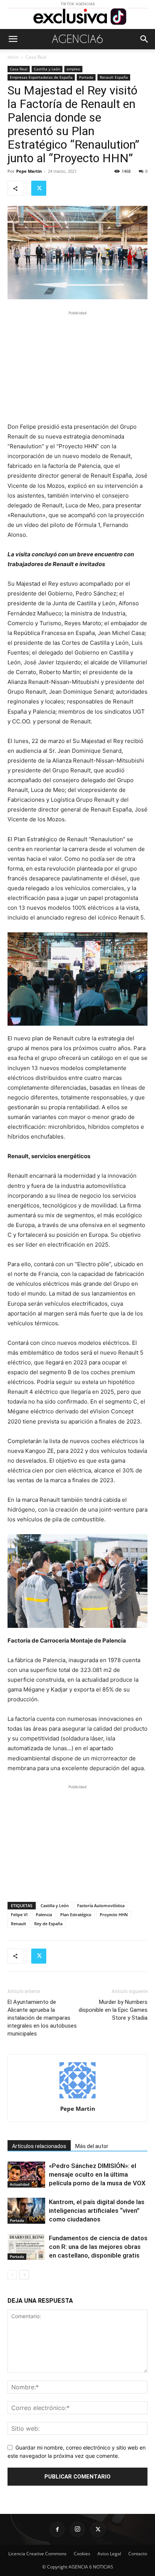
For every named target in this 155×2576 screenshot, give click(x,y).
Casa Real (36, 57)
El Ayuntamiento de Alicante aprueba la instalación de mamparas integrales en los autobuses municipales (42, 2018)
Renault (18, 1924)
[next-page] (24, 2275)
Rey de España (48, 1924)
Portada (86, 77)
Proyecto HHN (114, 1914)
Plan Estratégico (76, 1914)
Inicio (13, 57)
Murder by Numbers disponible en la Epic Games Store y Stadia (113, 2010)
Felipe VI (19, 1914)
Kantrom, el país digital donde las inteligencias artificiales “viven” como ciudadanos (97, 2211)
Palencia (44, 1914)
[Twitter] (39, 188)
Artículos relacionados (39, 2146)
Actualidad (20, 2184)
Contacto (138, 2554)
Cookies (82, 2554)
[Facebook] (57, 2529)
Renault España (114, 77)
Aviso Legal (109, 2554)
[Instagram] (77, 2529)
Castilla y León (47, 69)
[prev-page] (12, 2275)
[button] (13, 39)
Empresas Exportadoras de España (41, 77)
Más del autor (92, 2146)
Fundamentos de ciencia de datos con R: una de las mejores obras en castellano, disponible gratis (98, 2247)
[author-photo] (77, 2098)
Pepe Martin (29, 171)
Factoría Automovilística (101, 1905)
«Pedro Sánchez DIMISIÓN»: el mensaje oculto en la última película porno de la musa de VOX (97, 2174)
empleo (73, 69)
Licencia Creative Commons (37, 2554)
